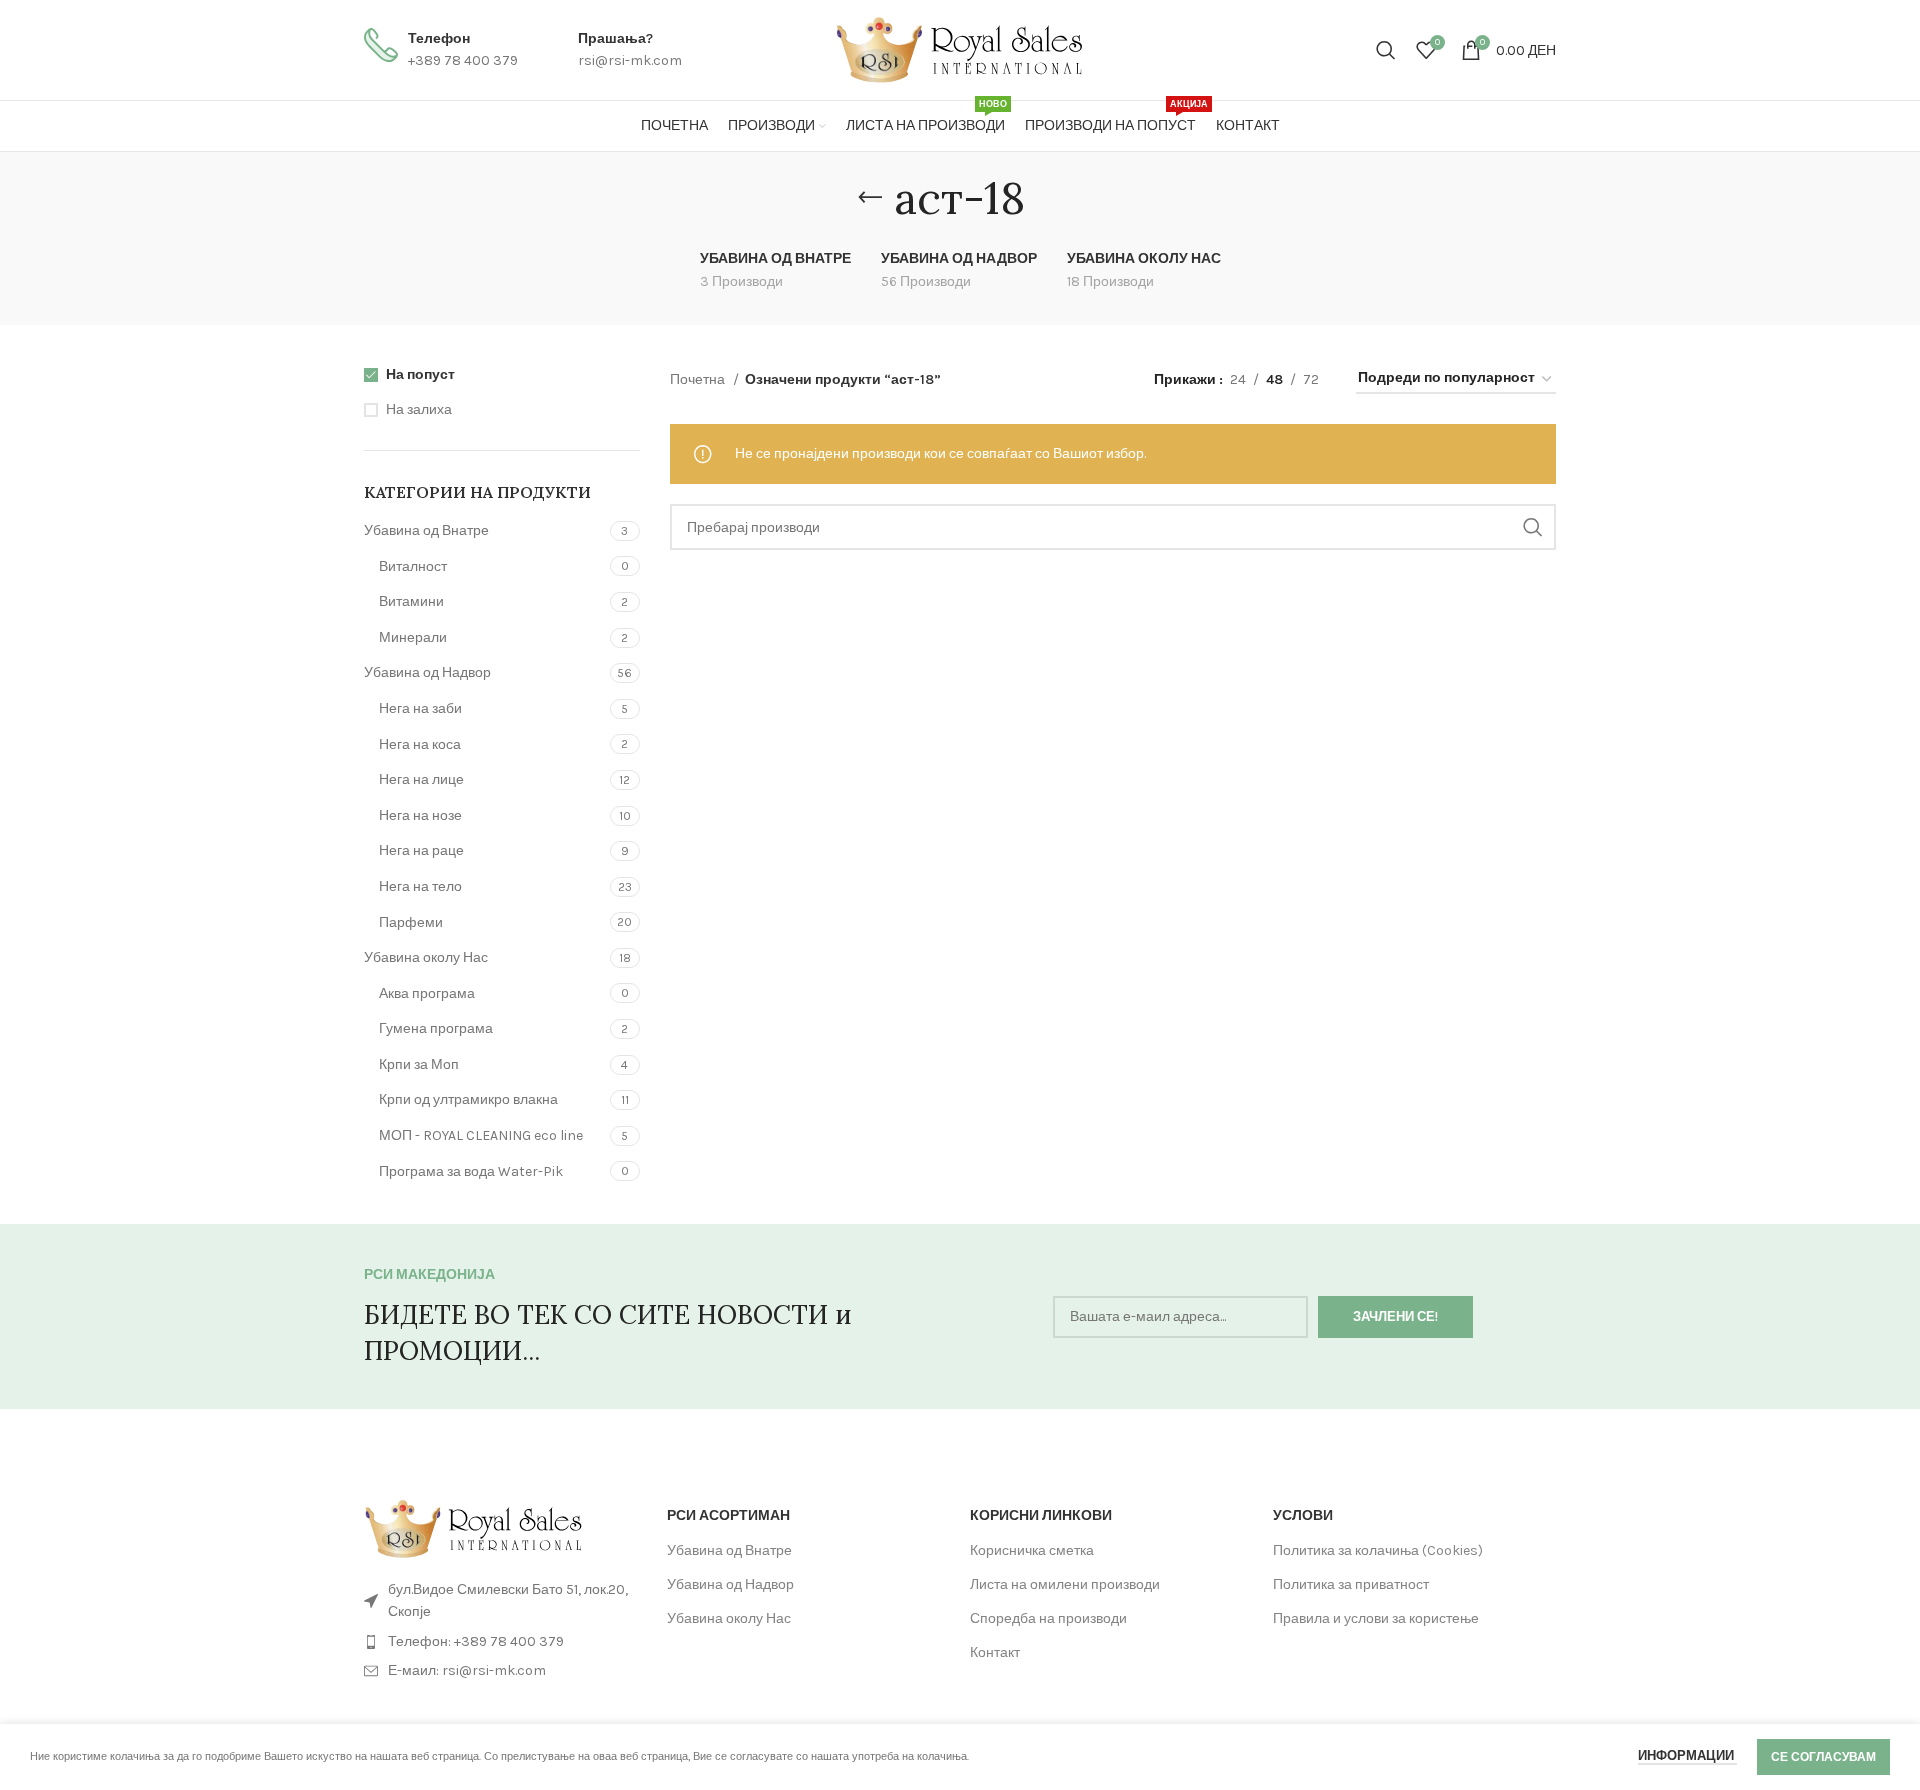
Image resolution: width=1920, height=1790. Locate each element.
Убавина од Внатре (426, 530)
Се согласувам (1823, 1757)
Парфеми (411, 922)
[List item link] (505, 1642)
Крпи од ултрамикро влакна (468, 1099)
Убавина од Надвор (427, 672)
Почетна (699, 379)
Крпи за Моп (419, 1064)
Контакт (995, 1652)
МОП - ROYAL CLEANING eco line (481, 1135)
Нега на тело (420, 886)
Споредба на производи (1048, 1618)
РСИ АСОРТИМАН (728, 1515)
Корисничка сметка (1032, 1550)
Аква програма (427, 993)
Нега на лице (421, 779)
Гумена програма (436, 1028)
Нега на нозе (420, 815)
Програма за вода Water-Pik (471, 1171)
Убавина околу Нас (426, 957)
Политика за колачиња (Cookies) (1378, 1550)
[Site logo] (960, 48)
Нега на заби (420, 708)
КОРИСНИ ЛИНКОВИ (1041, 1515)
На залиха (419, 409)
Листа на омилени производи (1065, 1584)
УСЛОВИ (1303, 1515)
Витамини (411, 601)
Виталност (413, 566)
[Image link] (474, 1528)
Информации (1687, 1755)
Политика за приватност (1351, 1584)
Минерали (413, 637)
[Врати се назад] (870, 198)
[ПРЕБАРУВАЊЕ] (1533, 527)
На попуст (420, 374)
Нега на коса (420, 744)
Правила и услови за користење (1376, 1618)
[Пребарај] (1386, 50)
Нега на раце (421, 850)
